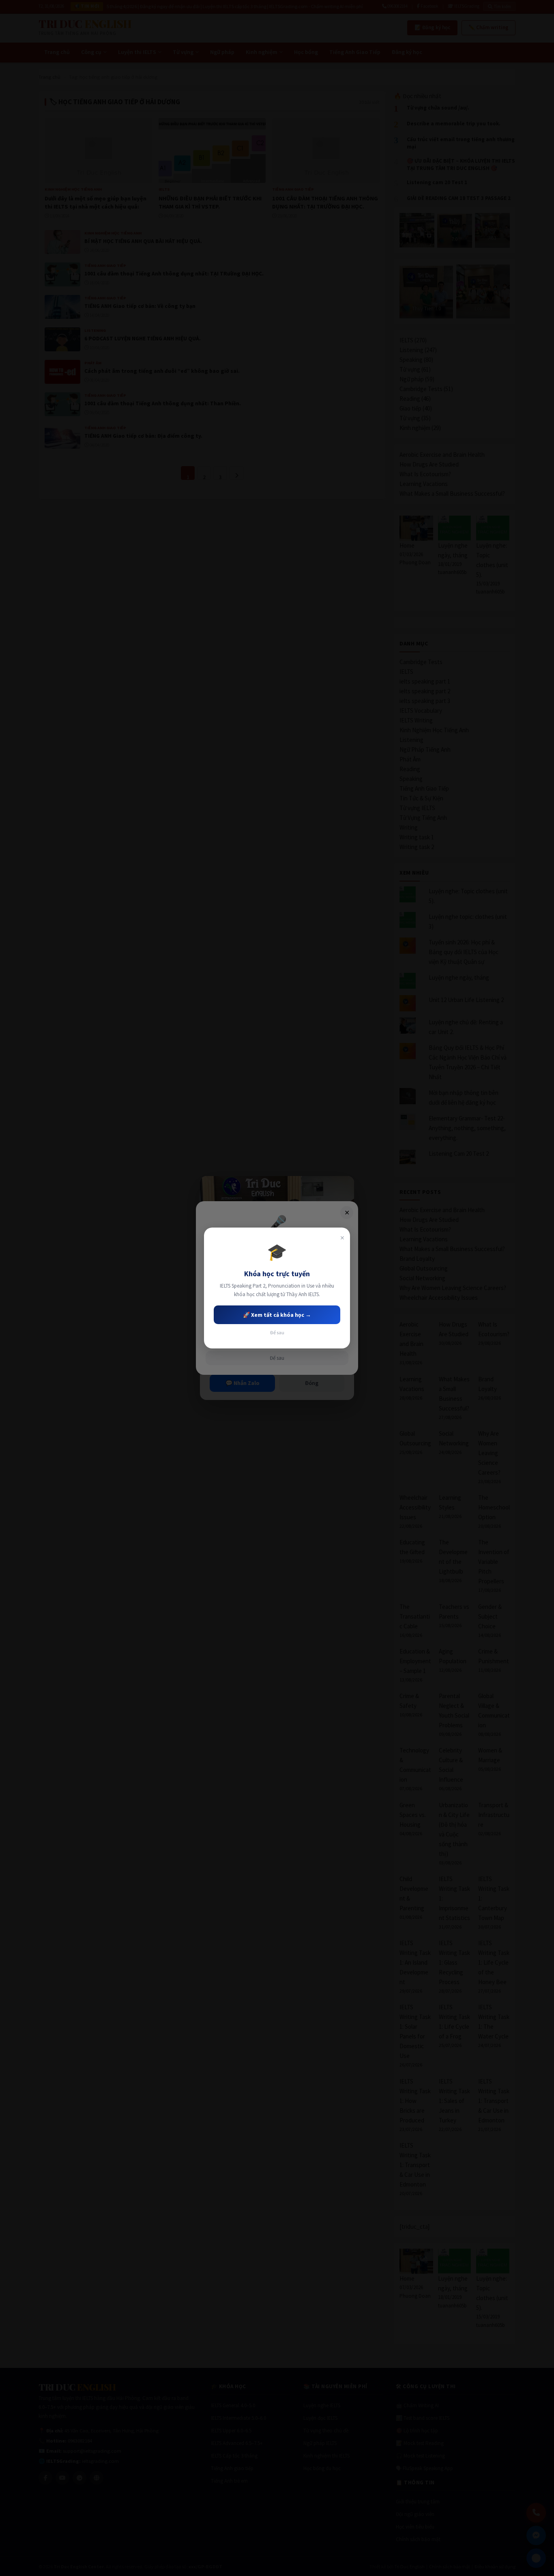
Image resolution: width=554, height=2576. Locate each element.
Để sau (277, 1332)
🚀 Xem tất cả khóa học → (277, 1315)
